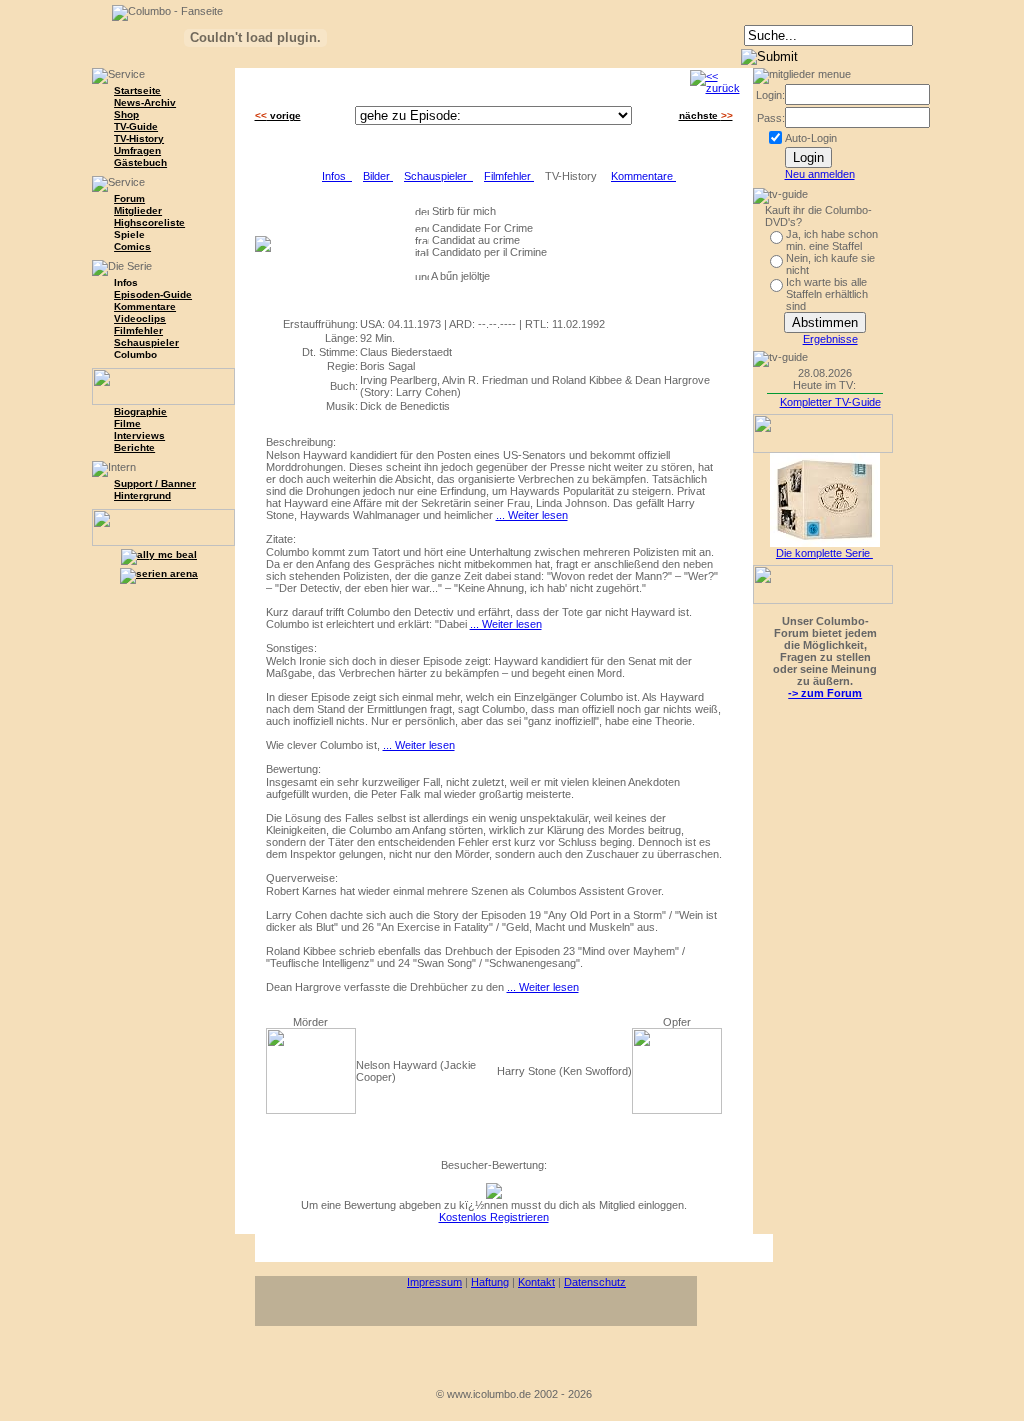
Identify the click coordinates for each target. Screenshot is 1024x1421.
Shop (126, 114)
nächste (706, 115)
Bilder (378, 176)
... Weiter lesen (532, 515)
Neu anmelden (820, 174)
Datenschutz (595, 1282)
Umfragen (137, 150)
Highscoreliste (149, 222)
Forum (129, 198)
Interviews (139, 435)
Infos (337, 176)
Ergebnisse (830, 339)
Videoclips (140, 318)
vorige (278, 115)
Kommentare (145, 306)
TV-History (139, 138)
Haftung (490, 1282)
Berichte (134, 447)
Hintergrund (142, 495)
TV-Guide (136, 126)
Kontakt (536, 1282)
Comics (132, 246)
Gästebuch (140, 162)
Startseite (137, 90)
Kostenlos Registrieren (494, 1217)
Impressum (434, 1282)
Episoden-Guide (153, 294)
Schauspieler (146, 342)
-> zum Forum (825, 693)
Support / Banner (155, 483)
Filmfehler (138, 330)
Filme (127, 423)
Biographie (140, 411)
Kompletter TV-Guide (830, 402)
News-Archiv (145, 102)
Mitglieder (138, 210)
